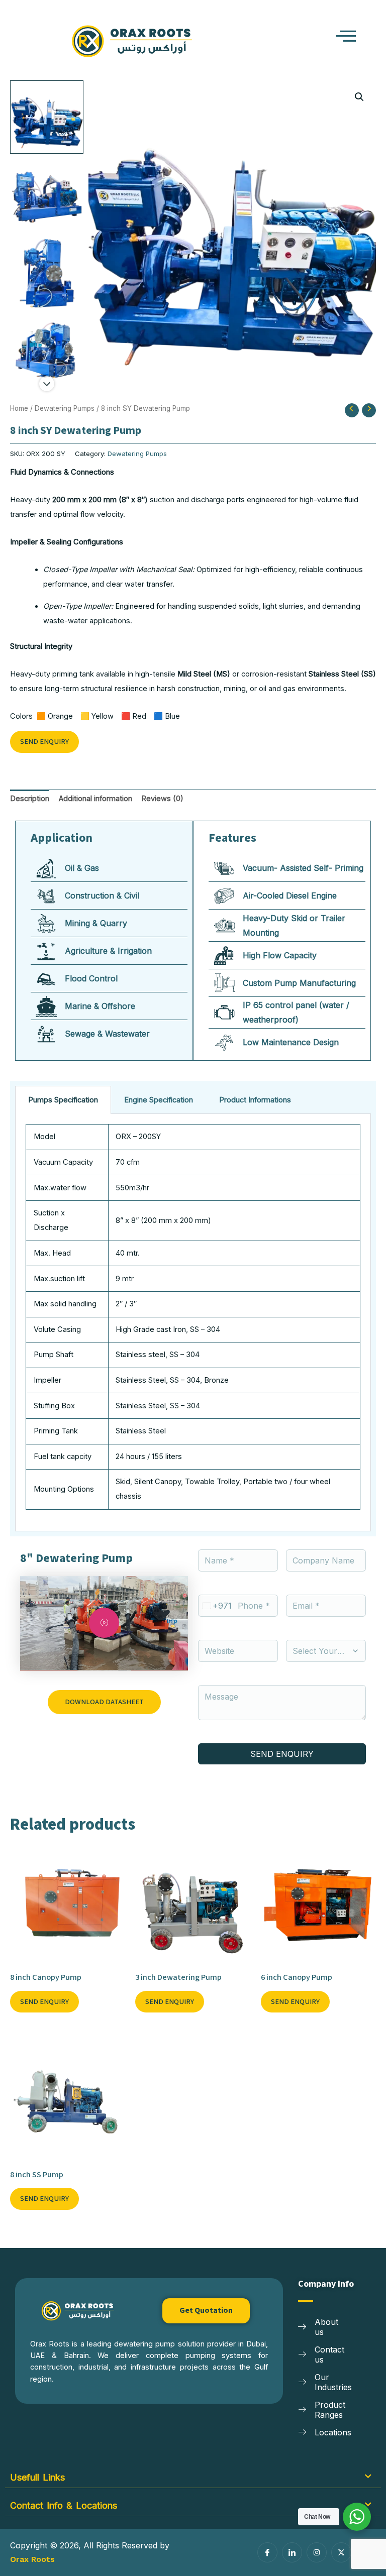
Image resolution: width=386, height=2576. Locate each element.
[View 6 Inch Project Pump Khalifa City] (47, 273)
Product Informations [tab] (255, 1100)
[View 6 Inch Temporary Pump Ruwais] (47, 352)
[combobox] (215, 1606)
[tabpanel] (193, 1323)
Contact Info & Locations (64, 2505)
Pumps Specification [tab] (63, 1100)
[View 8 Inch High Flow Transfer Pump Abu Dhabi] (47, 117)
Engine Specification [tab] (159, 1100)
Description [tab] (30, 799)
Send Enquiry (44, 742)
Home (19, 408)
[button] (322, 37)
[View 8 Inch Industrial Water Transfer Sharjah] (47, 195)
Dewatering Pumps (65, 408)
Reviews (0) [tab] (162, 799)
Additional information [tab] (95, 799)
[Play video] (104, 1623)
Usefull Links (37, 2477)
